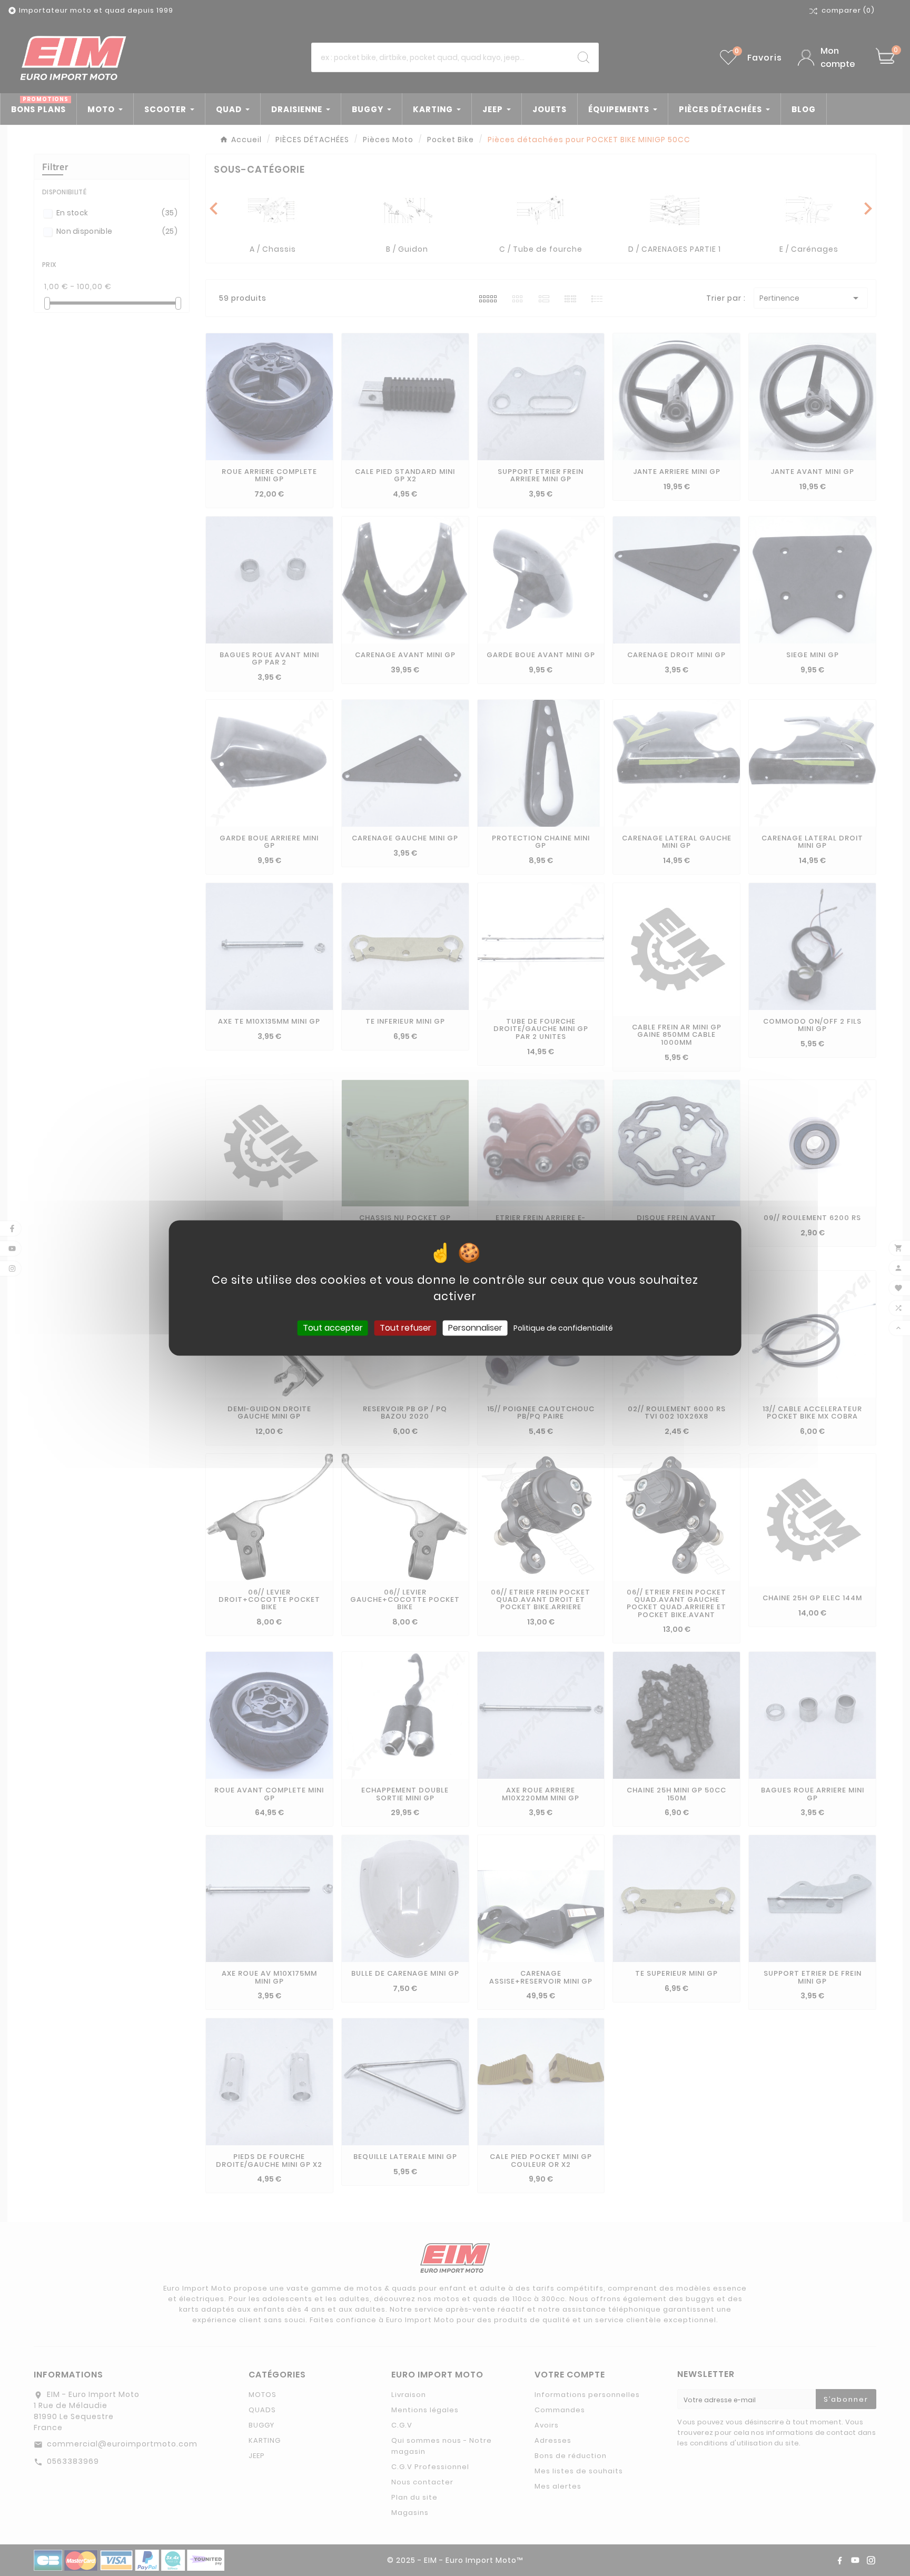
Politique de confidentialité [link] (563, 1328)
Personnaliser (475, 1328)
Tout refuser (405, 1328)
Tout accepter (333, 1328)
